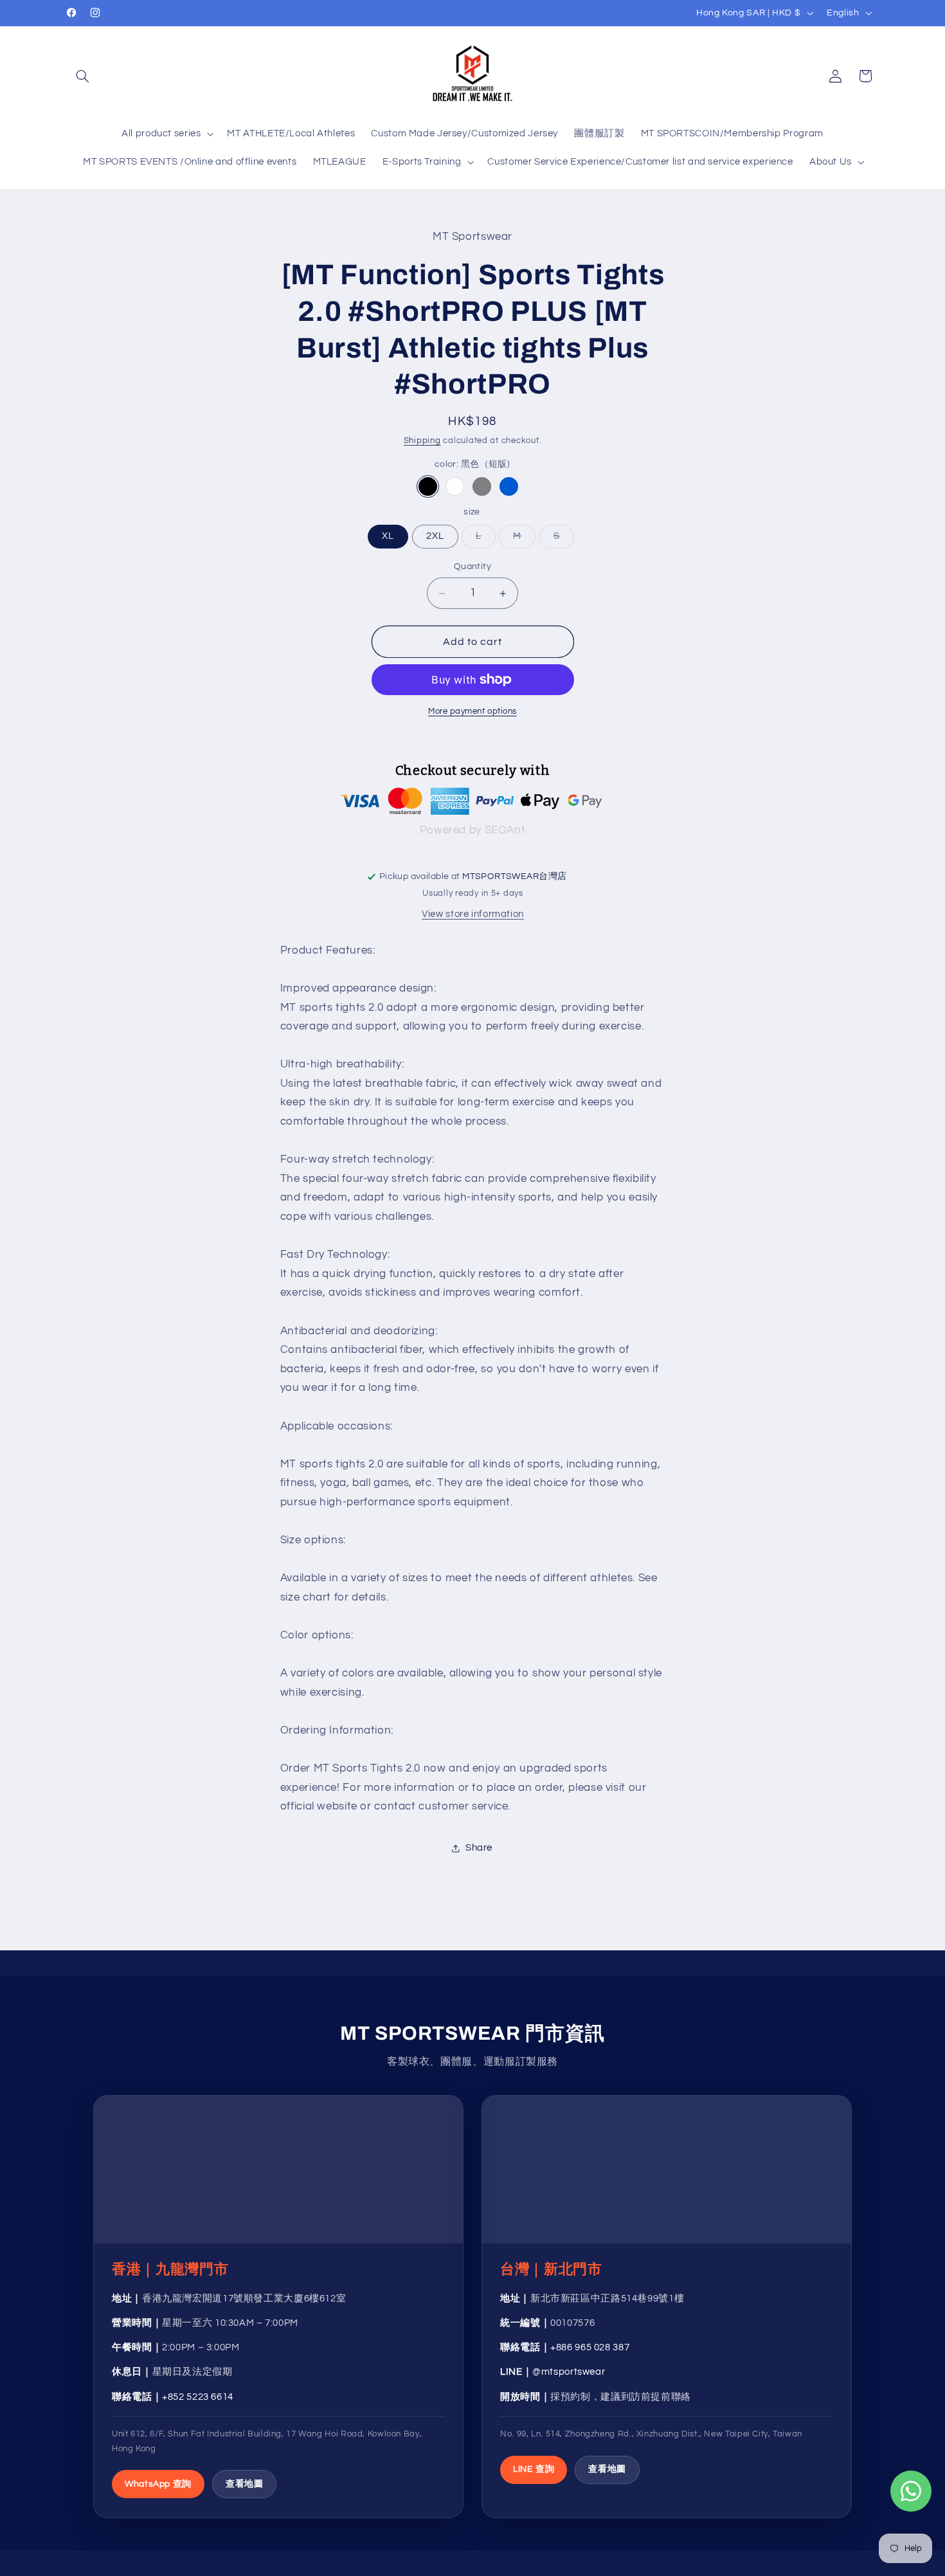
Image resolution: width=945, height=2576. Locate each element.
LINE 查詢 (534, 2469)
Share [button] (479, 1848)
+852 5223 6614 (198, 2397)
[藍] (509, 486)
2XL (435, 537)
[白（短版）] (455, 486)
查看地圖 (245, 2484)
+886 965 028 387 (590, 2347)
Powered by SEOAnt (473, 830)
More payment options (473, 712)
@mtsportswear (569, 2372)
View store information (473, 914)
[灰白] (482, 486)
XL (388, 537)
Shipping (422, 441)
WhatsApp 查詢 (158, 2484)
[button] (82, 76)
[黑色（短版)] (428, 486)
